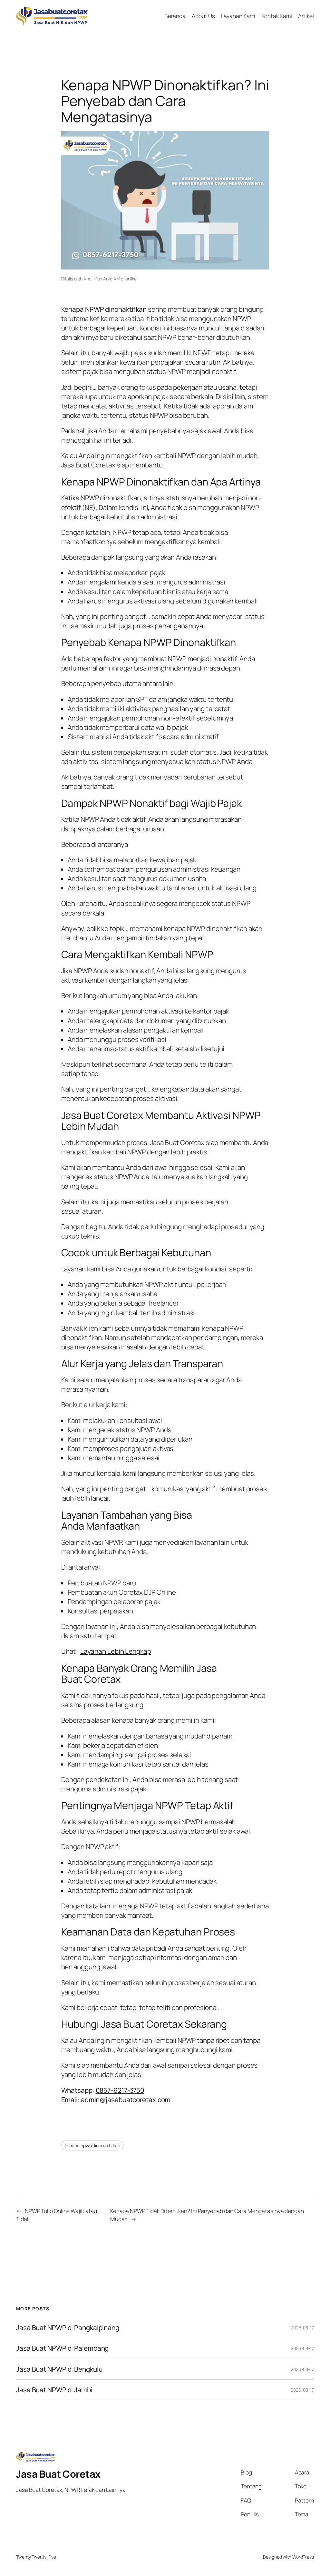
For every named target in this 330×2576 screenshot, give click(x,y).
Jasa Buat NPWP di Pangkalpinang (68, 2328)
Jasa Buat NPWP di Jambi (54, 2390)
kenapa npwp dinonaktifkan (93, 2145)
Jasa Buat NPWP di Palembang (62, 2348)
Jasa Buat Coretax (58, 2474)
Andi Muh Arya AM (102, 279)
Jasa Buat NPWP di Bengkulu (59, 2369)
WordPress (303, 2557)
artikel (131, 279)
